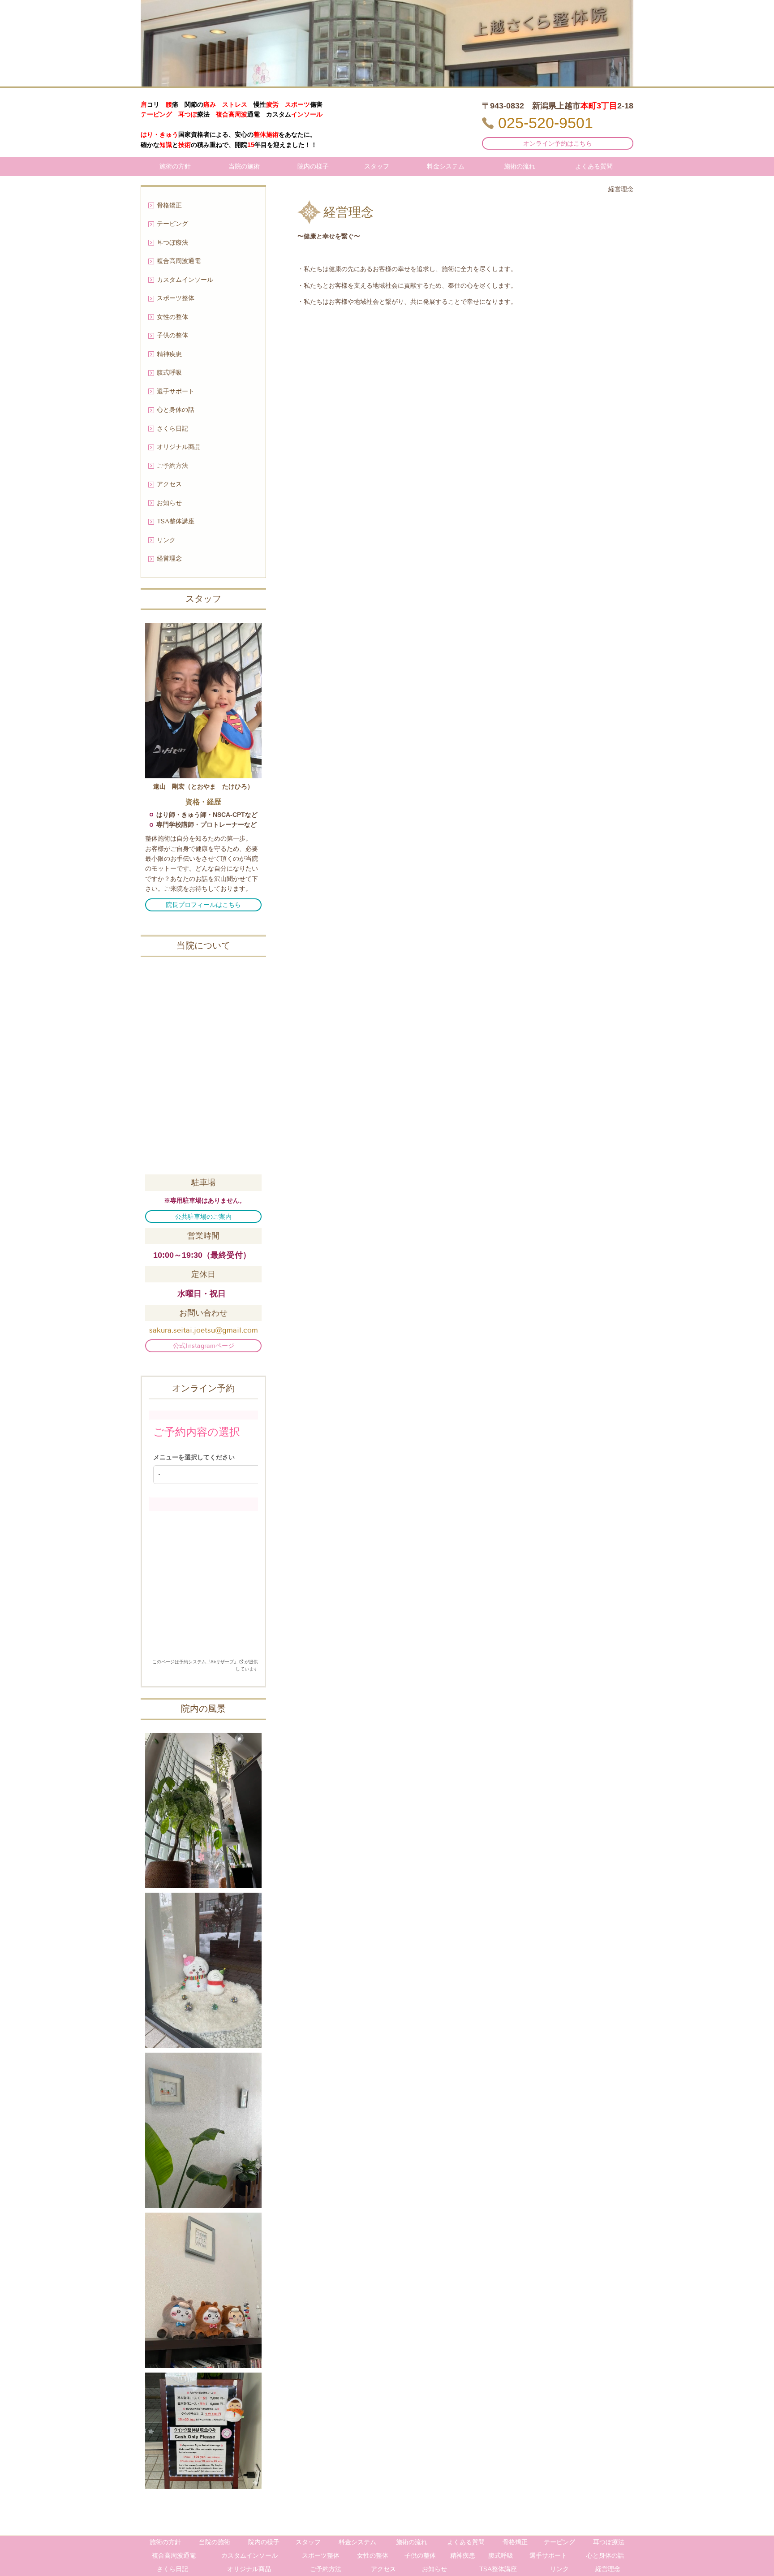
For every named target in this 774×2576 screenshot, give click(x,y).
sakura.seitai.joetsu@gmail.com (204, 1330)
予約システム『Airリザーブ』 (209, 1662)
